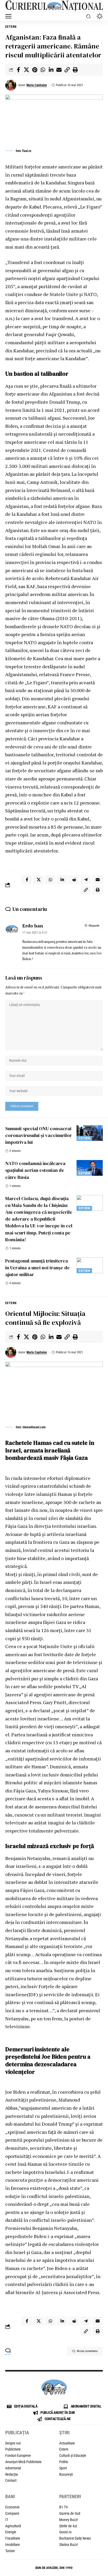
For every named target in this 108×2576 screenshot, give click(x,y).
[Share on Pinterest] (35, 70)
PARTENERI (70, 2496)
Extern (11, 27)
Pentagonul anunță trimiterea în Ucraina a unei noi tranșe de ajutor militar (37, 1268)
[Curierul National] (54, 6)
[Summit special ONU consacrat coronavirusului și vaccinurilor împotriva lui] (90, 1133)
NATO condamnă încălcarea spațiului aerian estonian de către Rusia (35, 1170)
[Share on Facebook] (18, 70)
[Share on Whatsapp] (43, 70)
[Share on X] (26, 70)
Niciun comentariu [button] (87, 2351)
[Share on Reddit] (74, 880)
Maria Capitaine (37, 85)
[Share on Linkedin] (51, 70)
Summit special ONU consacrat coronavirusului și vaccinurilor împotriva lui (39, 1135)
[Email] (59, 70)
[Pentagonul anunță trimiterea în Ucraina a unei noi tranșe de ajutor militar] (90, 1265)
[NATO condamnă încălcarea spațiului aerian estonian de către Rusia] (90, 1168)
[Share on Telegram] (86, 880)
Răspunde (94, 926)
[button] (10, 16)
